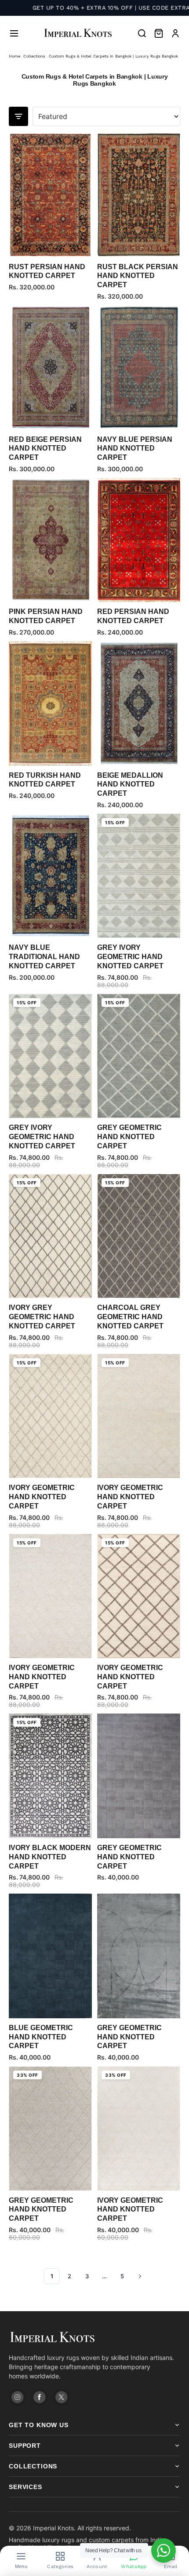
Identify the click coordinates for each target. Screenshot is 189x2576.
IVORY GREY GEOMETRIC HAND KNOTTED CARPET (42, 1317)
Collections (34, 56)
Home (15, 56)
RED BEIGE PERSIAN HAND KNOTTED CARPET (45, 449)
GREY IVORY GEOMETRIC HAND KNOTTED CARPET (130, 957)
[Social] (18, 2397)
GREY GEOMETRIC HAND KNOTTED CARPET (129, 1137)
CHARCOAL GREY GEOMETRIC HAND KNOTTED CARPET (130, 1317)
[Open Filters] (18, 116)
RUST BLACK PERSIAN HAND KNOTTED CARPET (138, 276)
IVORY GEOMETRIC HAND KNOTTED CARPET (42, 1497)
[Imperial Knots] (94, 2337)
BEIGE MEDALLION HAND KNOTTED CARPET (130, 785)
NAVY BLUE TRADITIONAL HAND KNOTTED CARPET (44, 957)
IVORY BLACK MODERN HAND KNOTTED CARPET (50, 1857)
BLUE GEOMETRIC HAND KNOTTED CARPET (41, 2037)
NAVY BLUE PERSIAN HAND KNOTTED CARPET (135, 449)
